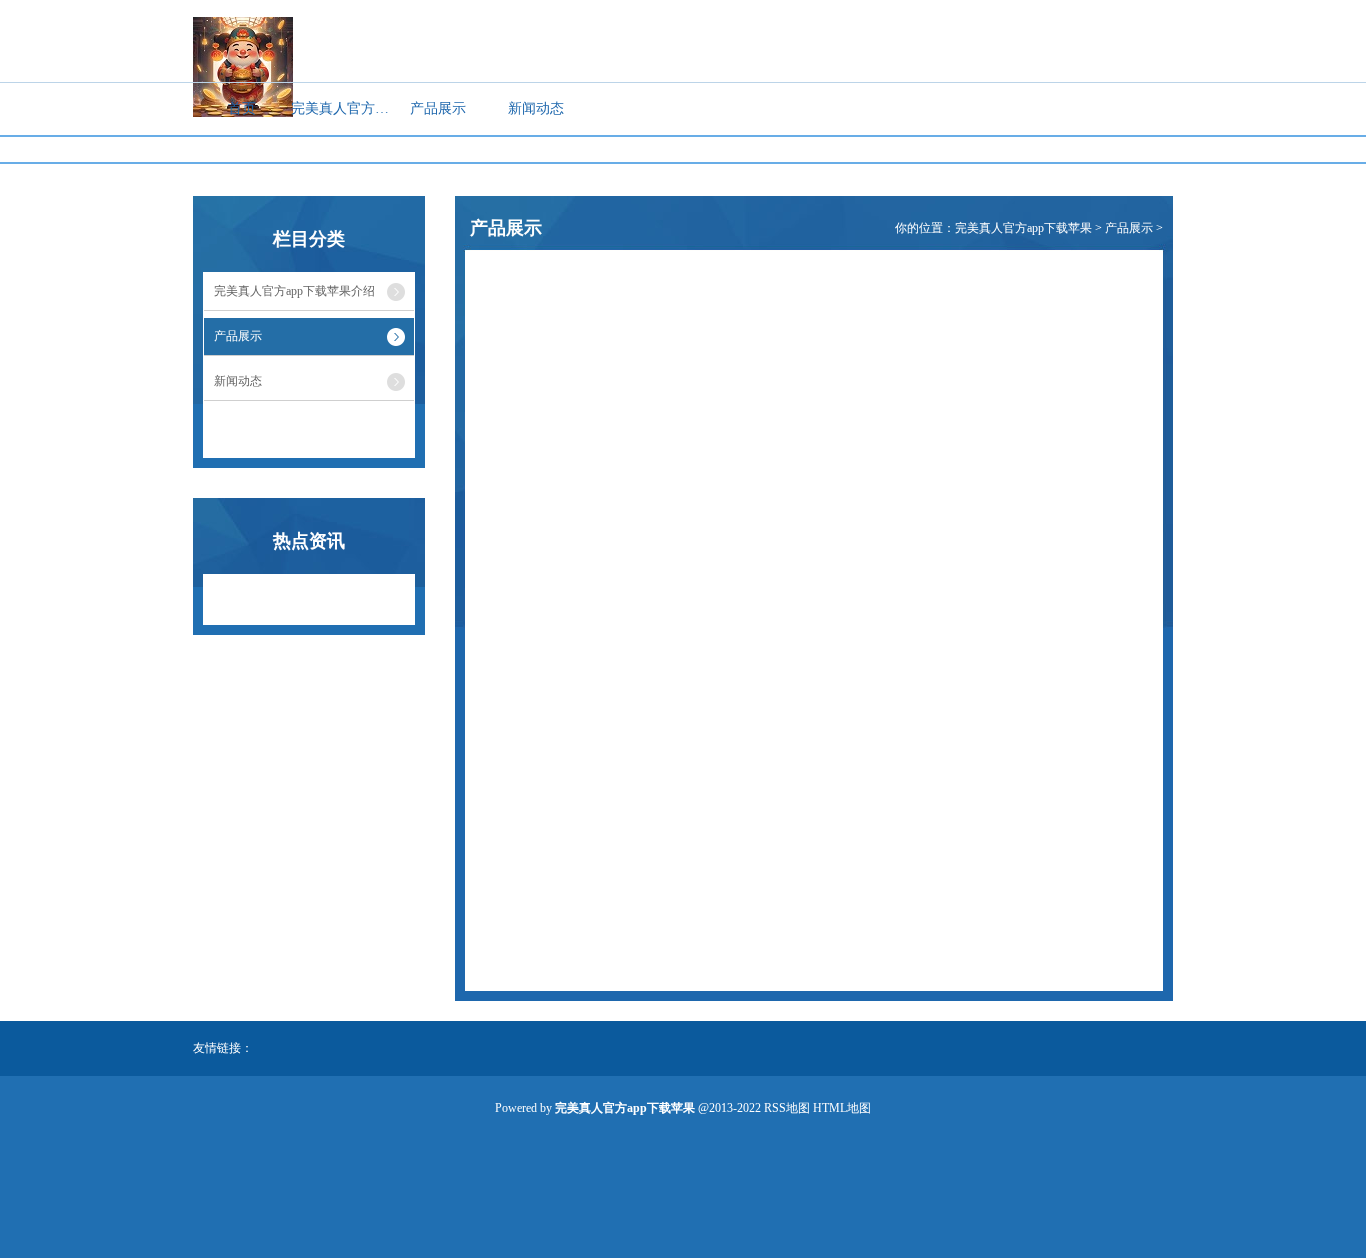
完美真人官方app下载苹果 (1023, 228)
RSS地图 (787, 1108)
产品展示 (438, 108)
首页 (242, 108)
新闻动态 (536, 108)
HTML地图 (842, 1108)
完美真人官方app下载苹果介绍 (340, 108)
